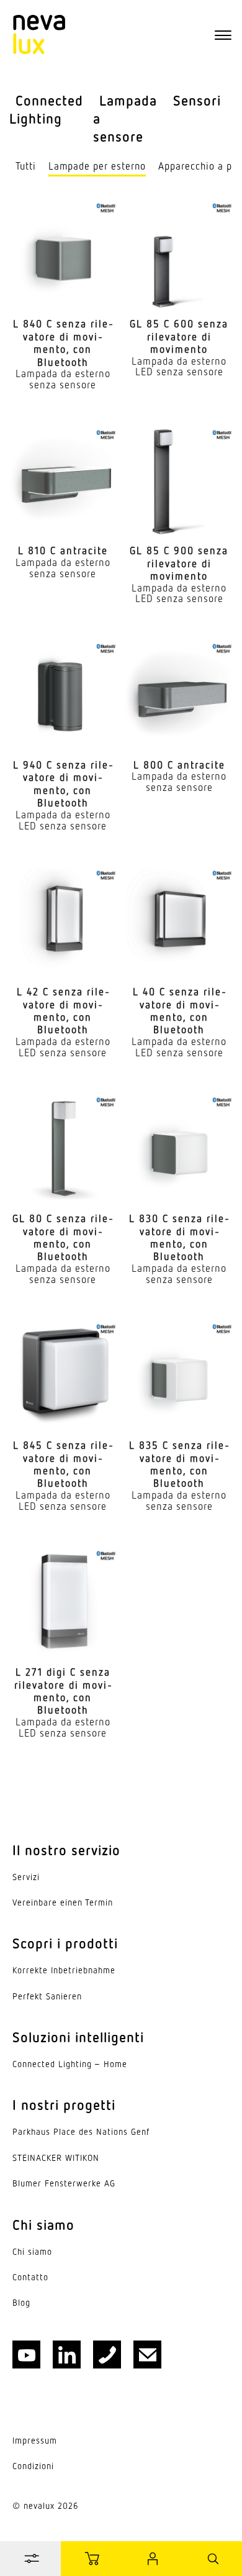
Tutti (26, 166)
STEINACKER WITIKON (56, 2158)
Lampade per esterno (97, 166)
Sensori (197, 100)
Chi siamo (32, 2252)
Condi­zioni (33, 2466)
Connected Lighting (46, 109)
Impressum (35, 2441)
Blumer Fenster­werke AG (64, 2183)
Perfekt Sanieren (47, 1996)
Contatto (30, 2277)
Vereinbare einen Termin (63, 1902)
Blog (21, 2303)
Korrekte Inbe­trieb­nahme (64, 1970)
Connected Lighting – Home (70, 2064)
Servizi (26, 1877)
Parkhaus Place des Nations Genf (81, 2132)
